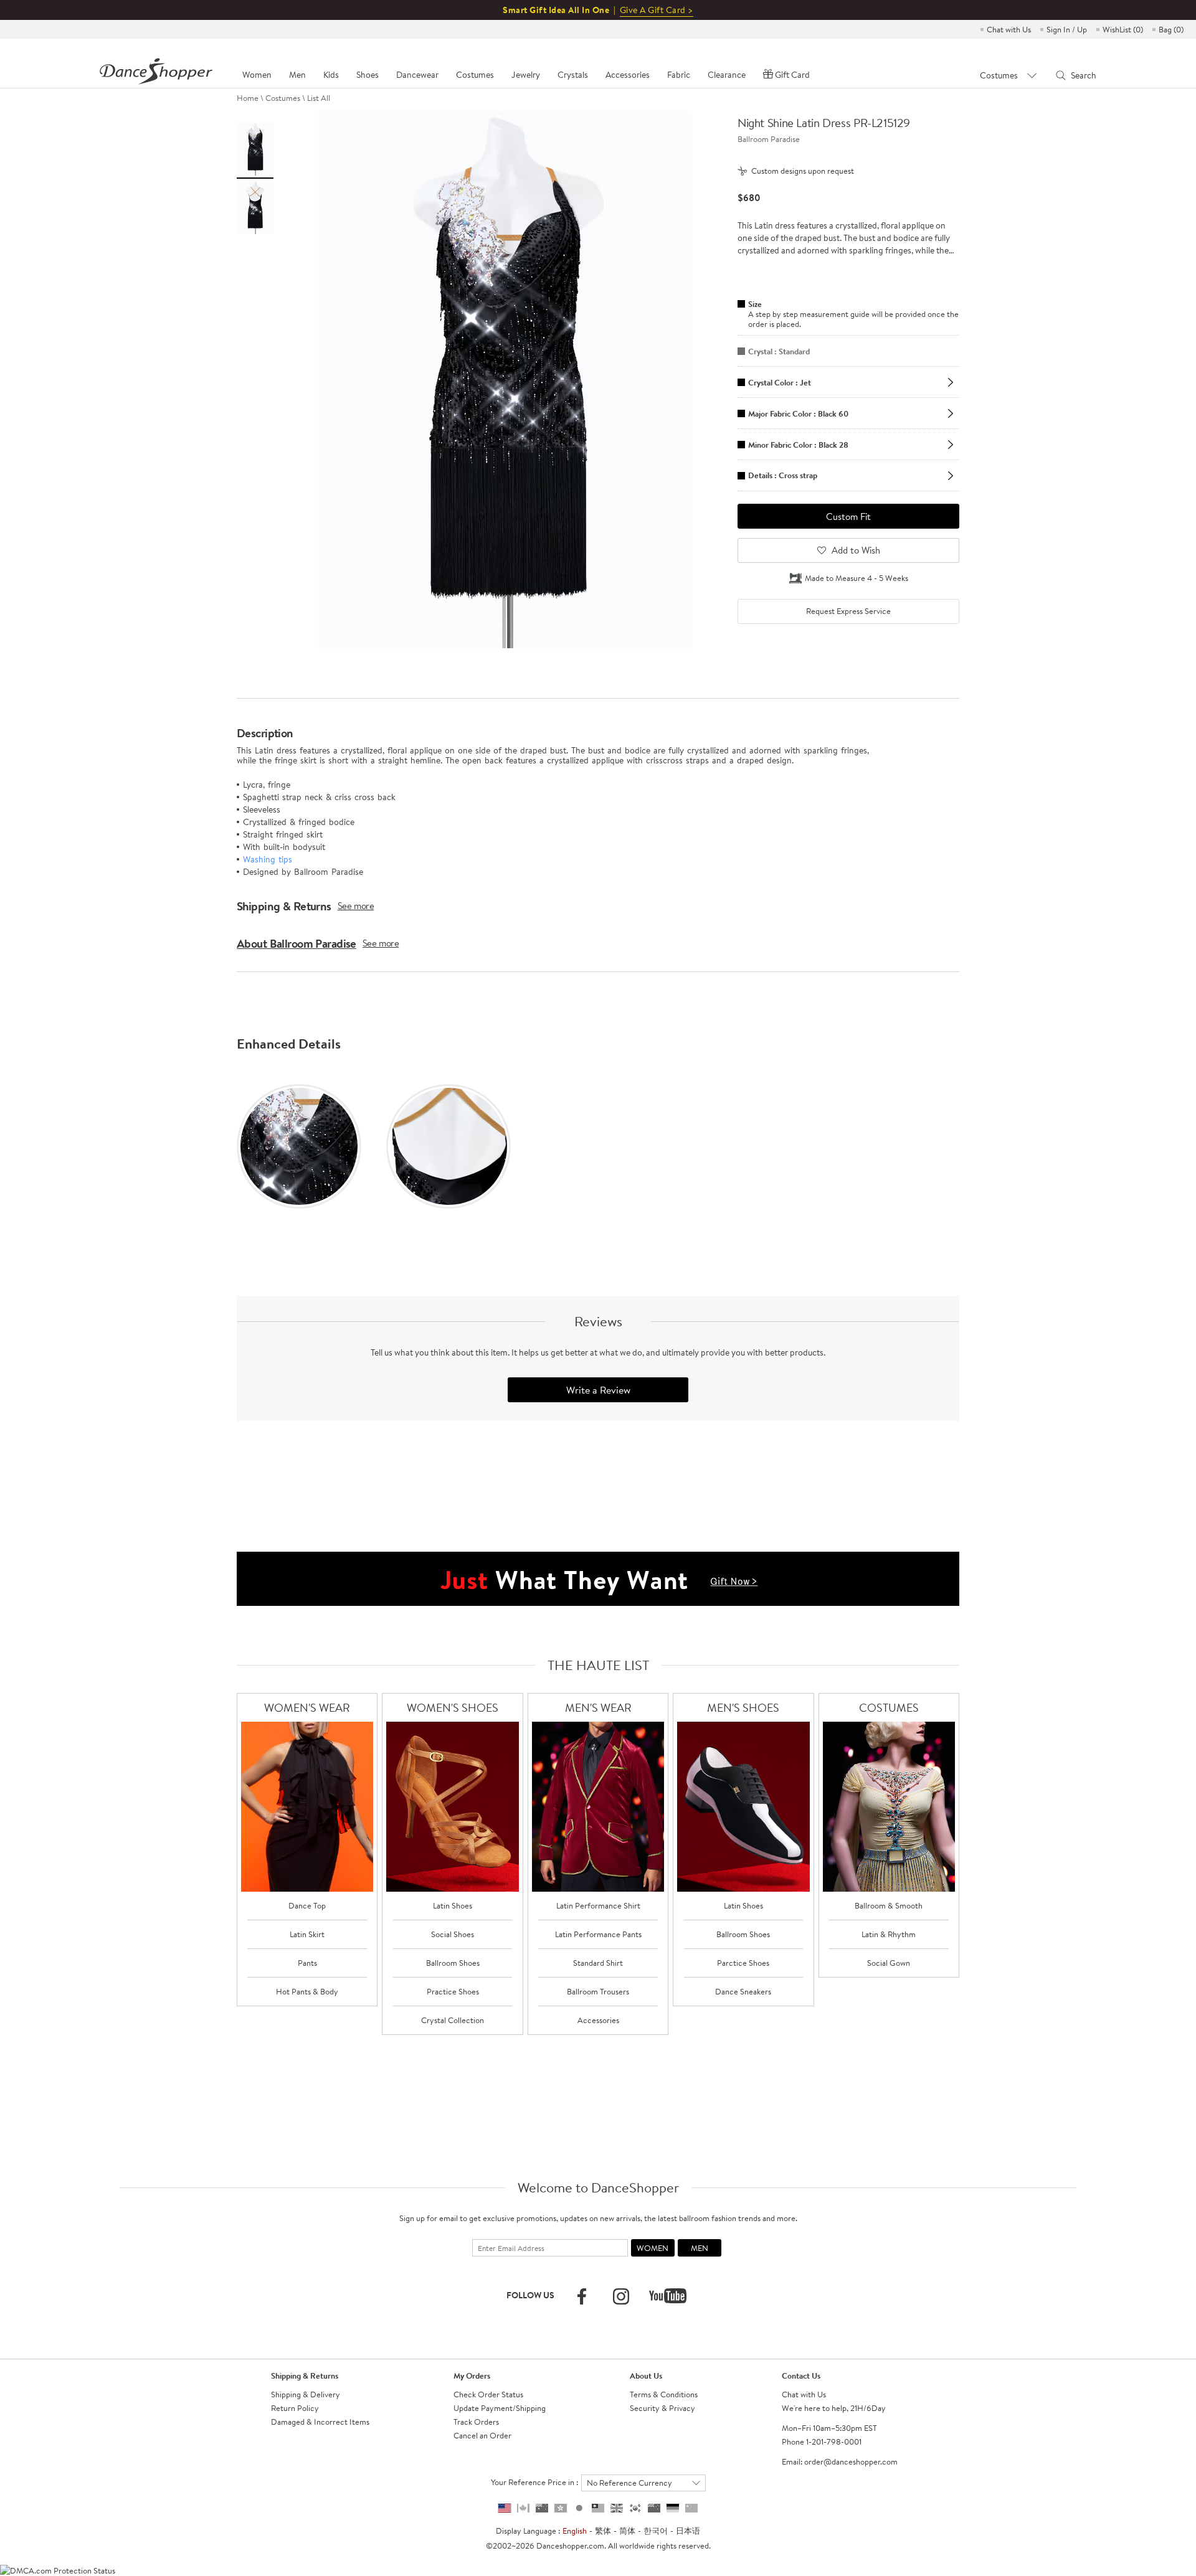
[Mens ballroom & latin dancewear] (598, 1807)
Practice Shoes (453, 1991)
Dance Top (307, 1905)
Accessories (598, 2020)
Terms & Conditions (664, 2394)
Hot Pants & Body (307, 1991)
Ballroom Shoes (453, 1963)
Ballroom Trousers (598, 1991)
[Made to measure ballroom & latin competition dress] (889, 1807)
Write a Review (598, 1390)
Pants (307, 1963)
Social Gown (889, 1963)
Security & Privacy (662, 2408)
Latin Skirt (307, 1934)
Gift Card (792, 75)
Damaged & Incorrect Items (320, 2422)
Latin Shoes (453, 1905)
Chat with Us (1009, 29)
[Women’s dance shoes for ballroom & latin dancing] (453, 1807)
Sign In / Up (1067, 29)
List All (319, 98)
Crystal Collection (453, 2020)
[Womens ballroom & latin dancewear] (307, 1807)
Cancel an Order (482, 2435)
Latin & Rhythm (889, 1934)
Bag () (1171, 29)
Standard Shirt (598, 1963)
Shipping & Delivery (306, 2394)
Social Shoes (453, 1934)
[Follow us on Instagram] (621, 2296)
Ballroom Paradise (769, 139)
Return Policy (295, 2408)
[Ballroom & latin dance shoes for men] (743, 1807)
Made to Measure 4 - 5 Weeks (857, 578)
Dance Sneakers (743, 1991)
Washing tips (268, 859)
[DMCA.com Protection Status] (58, 2569)
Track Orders (476, 2422)
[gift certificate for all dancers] (598, 1578)
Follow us (530, 2295)
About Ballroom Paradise (297, 943)
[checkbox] (848, 611)
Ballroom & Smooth (889, 1905)
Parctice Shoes (743, 1963)
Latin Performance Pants (598, 1934)
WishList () (1123, 29)
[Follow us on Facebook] (582, 2296)
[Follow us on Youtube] (668, 2296)
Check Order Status (488, 2394)
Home (248, 98)
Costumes (283, 98)
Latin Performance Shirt (598, 1905)
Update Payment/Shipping (500, 2408)
